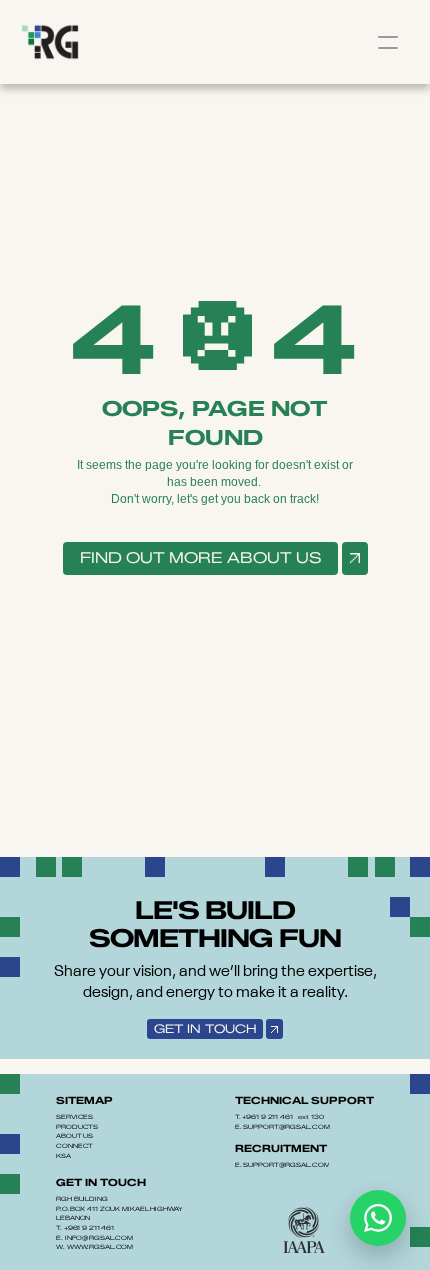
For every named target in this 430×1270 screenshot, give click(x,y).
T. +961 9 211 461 (85, 1228)
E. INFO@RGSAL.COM (94, 1238)
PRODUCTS (77, 1127)
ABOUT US (74, 1136)
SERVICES (74, 1117)
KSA (63, 1156)
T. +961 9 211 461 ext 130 (279, 1117)
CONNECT (74, 1146)
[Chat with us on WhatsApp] (378, 1218)
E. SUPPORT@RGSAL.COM (282, 1127)
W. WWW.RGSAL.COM (94, 1247)
